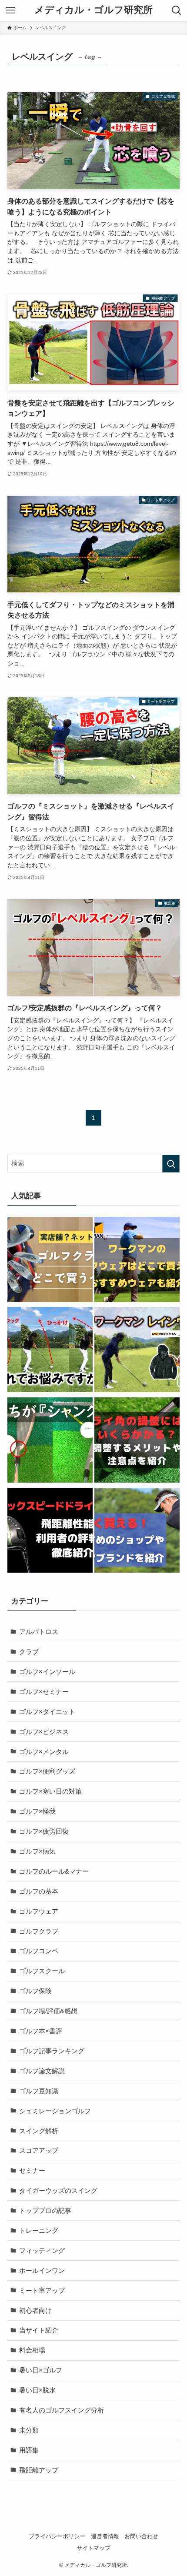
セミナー (32, 2170)
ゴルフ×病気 (37, 1851)
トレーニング (39, 2230)
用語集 (29, 2450)
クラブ (29, 1652)
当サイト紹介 (39, 2330)
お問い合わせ (141, 2536)
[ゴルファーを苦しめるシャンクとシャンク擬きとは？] (50, 1442)
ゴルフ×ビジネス (44, 1732)
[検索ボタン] (177, 10)
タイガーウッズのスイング (58, 2190)
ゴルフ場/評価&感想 (48, 2011)
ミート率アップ (42, 2290)
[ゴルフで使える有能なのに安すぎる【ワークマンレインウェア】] (137, 1351)
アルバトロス (39, 1632)
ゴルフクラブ (39, 1931)
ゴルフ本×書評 (41, 2031)
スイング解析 (39, 2131)
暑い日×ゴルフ (41, 2370)
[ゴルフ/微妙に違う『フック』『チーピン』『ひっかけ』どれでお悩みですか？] (50, 1351)
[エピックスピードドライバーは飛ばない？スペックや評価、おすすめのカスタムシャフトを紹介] (50, 1532)
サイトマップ (93, 2548)
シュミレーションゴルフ (55, 2111)
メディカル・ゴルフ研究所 (93, 10)
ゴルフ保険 (35, 1991)
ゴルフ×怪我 (37, 1811)
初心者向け (35, 2310)
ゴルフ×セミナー (44, 1692)
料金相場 (32, 2350)
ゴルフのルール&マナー (54, 1871)
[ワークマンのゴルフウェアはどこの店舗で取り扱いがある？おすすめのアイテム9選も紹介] (137, 1261)
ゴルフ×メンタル (44, 1752)
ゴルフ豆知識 (39, 2091)
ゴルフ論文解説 (42, 2071)
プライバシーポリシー (57, 2536)
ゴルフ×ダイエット (47, 1712)
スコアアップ (39, 2150)
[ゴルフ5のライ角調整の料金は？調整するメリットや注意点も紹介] (137, 1442)
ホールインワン (42, 2270)
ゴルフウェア (39, 1911)
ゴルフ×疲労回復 (44, 1831)
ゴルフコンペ (39, 1951)
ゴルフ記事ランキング (52, 2051)
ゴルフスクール (42, 1971)
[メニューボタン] (10, 10)
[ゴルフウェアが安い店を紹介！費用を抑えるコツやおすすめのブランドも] (137, 1532)
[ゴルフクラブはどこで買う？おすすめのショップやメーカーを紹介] (50, 1261)
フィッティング (42, 2250)
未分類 (29, 2430)
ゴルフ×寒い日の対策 (50, 1791)
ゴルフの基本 (39, 1891)
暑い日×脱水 (37, 2390)
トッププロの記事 (45, 2210)
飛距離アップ (39, 2470)
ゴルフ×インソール (47, 1672)
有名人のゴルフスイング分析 (62, 2410)
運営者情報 (105, 2536)
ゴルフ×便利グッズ (47, 1771)
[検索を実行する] (171, 1164)
